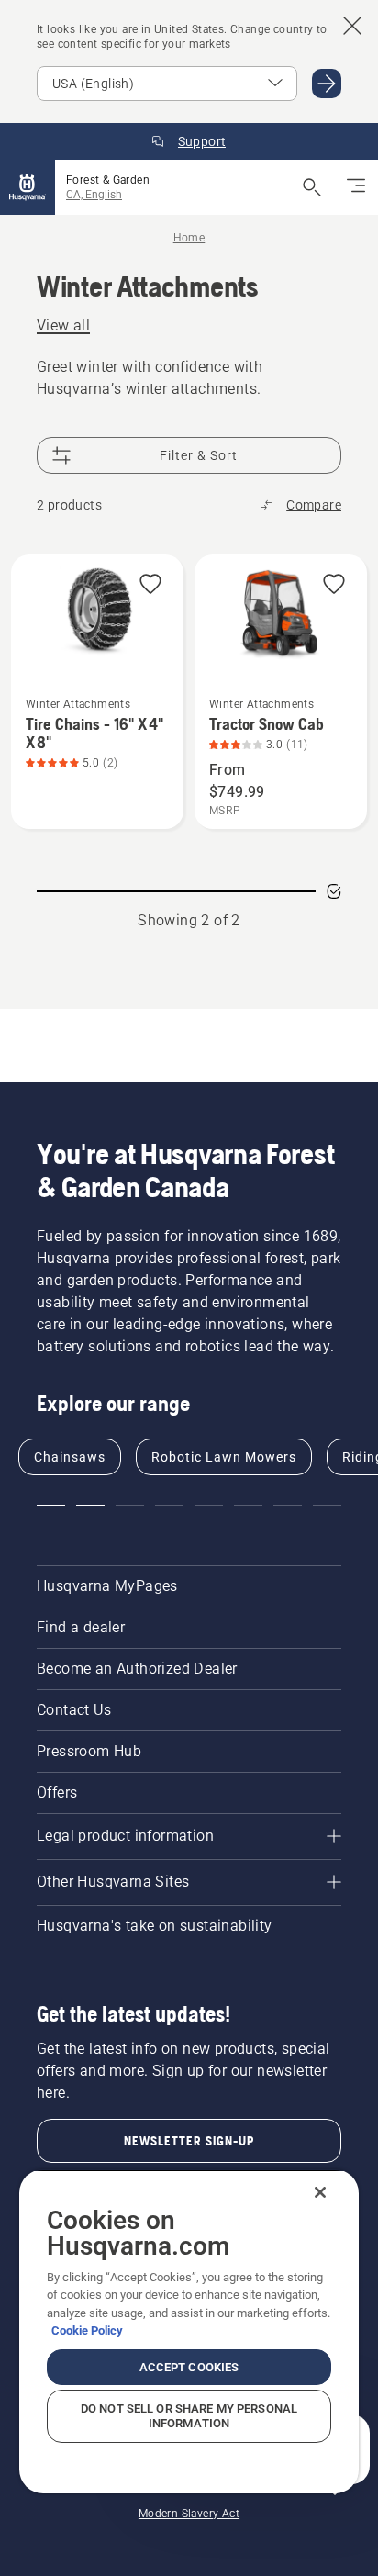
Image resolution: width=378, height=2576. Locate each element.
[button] (150, 585)
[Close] (320, 2192)
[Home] (28, 187)
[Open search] (312, 187)
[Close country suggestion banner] (352, 26)
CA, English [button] (94, 195)
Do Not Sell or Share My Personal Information (189, 2416)
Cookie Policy (87, 2330)
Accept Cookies (189, 2367)
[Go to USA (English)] (327, 84)
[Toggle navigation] (356, 187)
